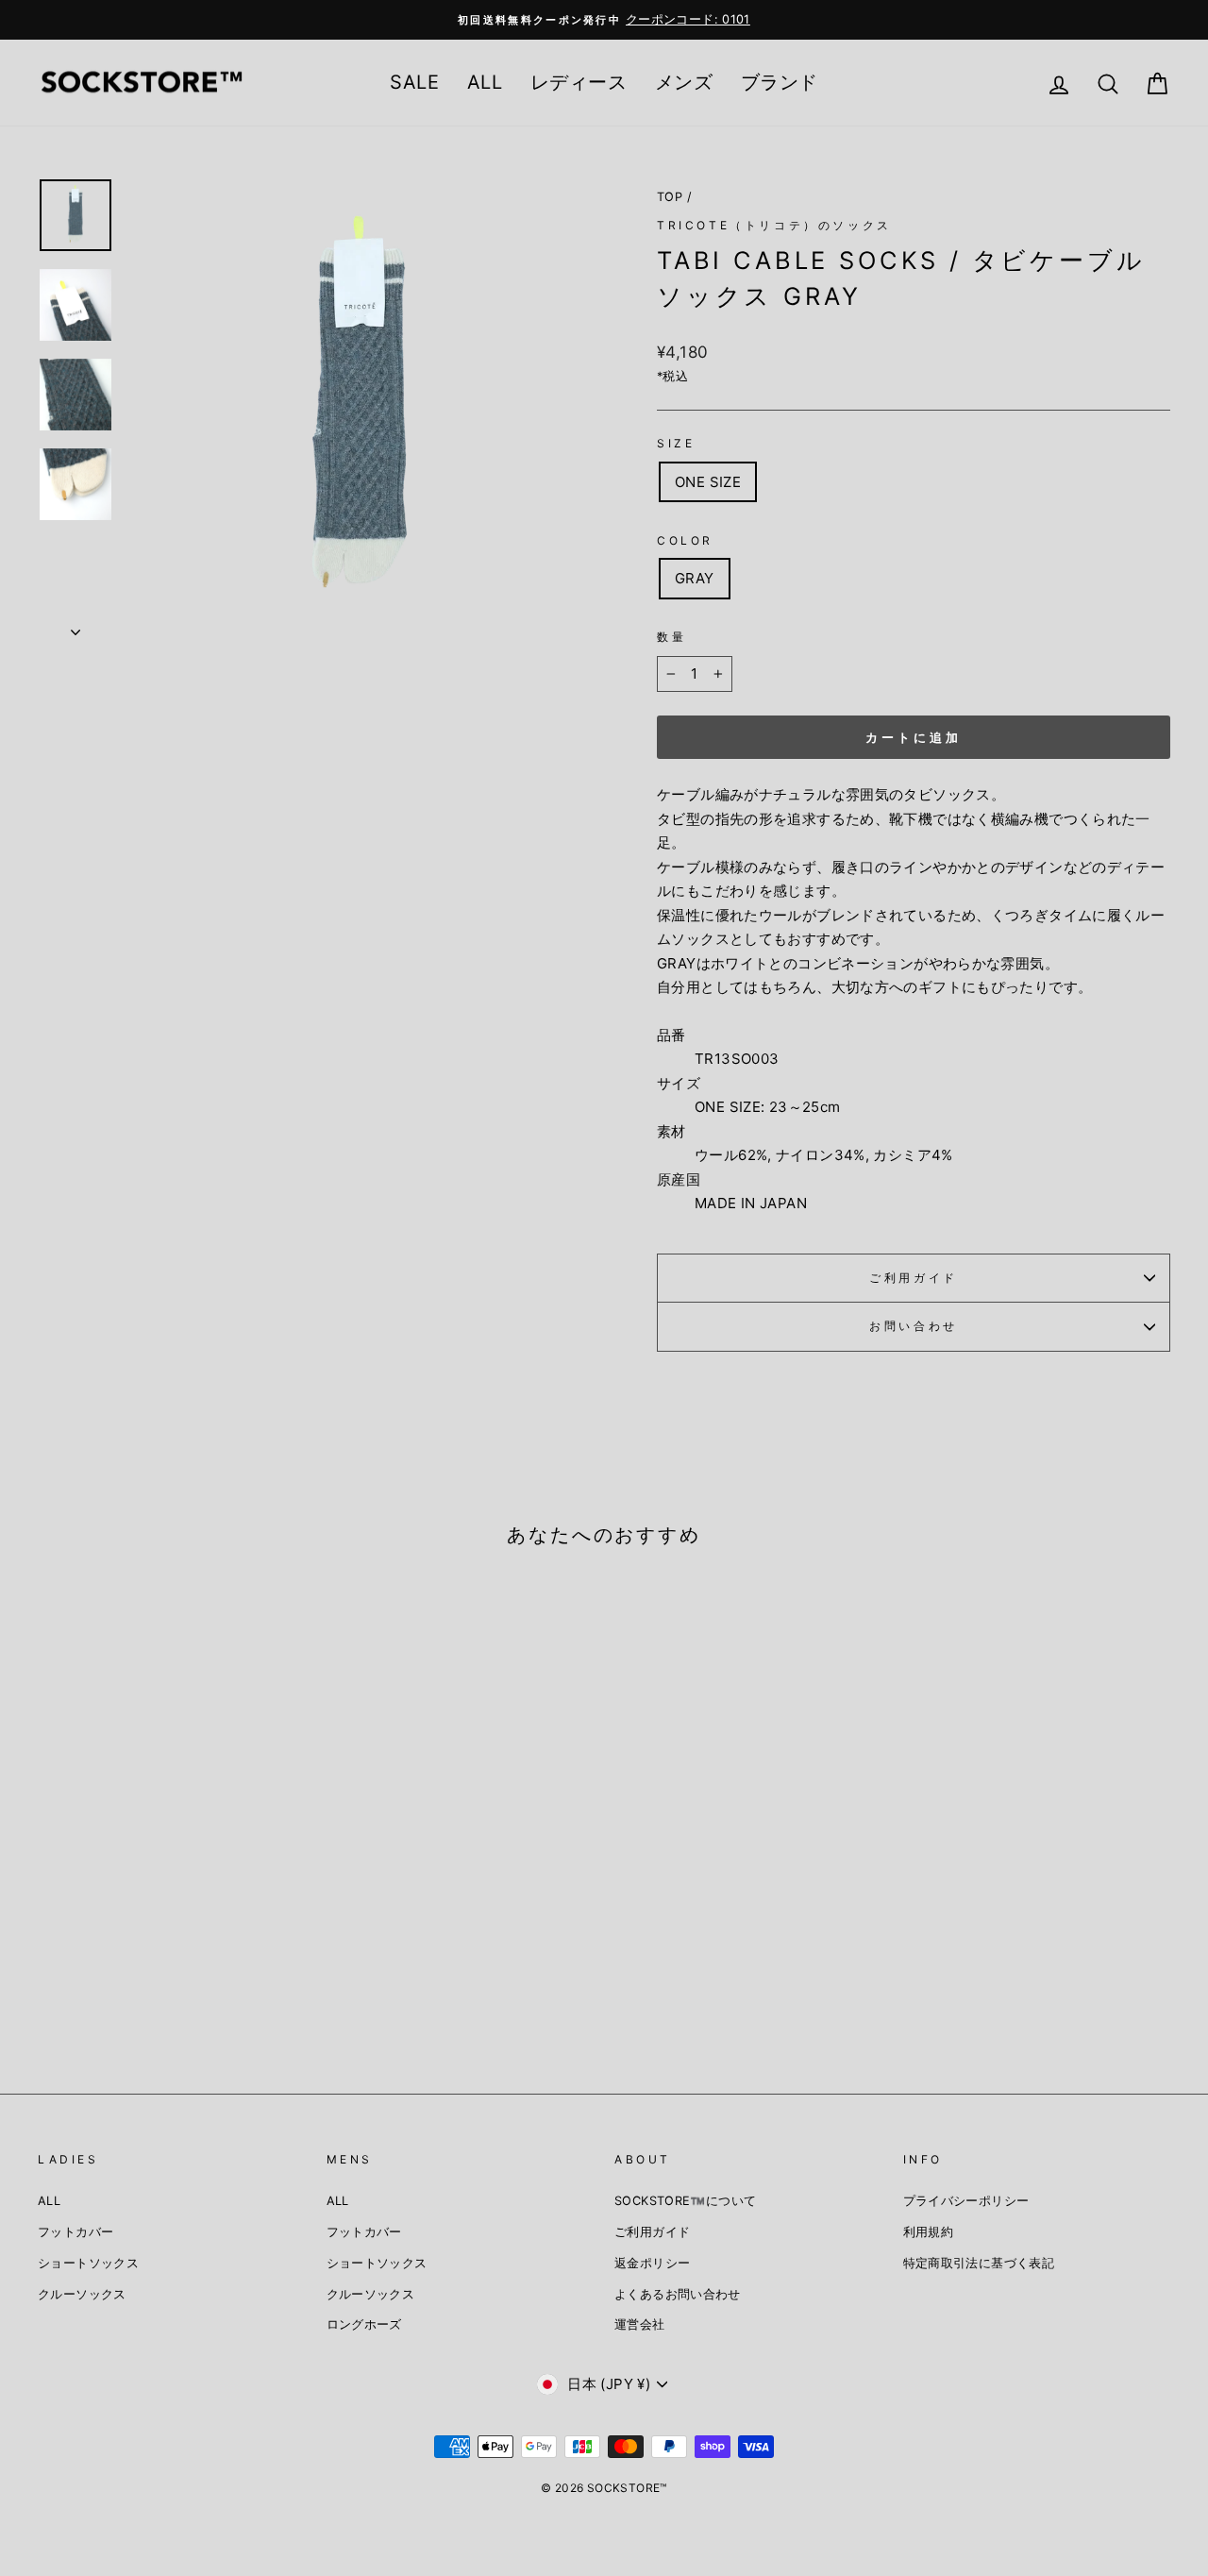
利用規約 (929, 2232)
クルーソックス (82, 2294)
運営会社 (640, 2324)
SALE (414, 82)
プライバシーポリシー (966, 2201)
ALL (485, 82)
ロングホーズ (364, 2324)
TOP (670, 197)
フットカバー (75, 2232)
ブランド (780, 82)
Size (676, 443)
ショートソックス (88, 2263)
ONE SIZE (708, 482)
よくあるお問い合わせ (678, 2294)
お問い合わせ (914, 1326)
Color (685, 540)
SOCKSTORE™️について (685, 2201)
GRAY (695, 578)
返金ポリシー (652, 2263)
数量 (671, 637)
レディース (579, 82)
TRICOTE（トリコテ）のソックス (774, 225)
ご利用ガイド (914, 1278)
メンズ (684, 82)
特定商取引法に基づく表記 (979, 2263)
